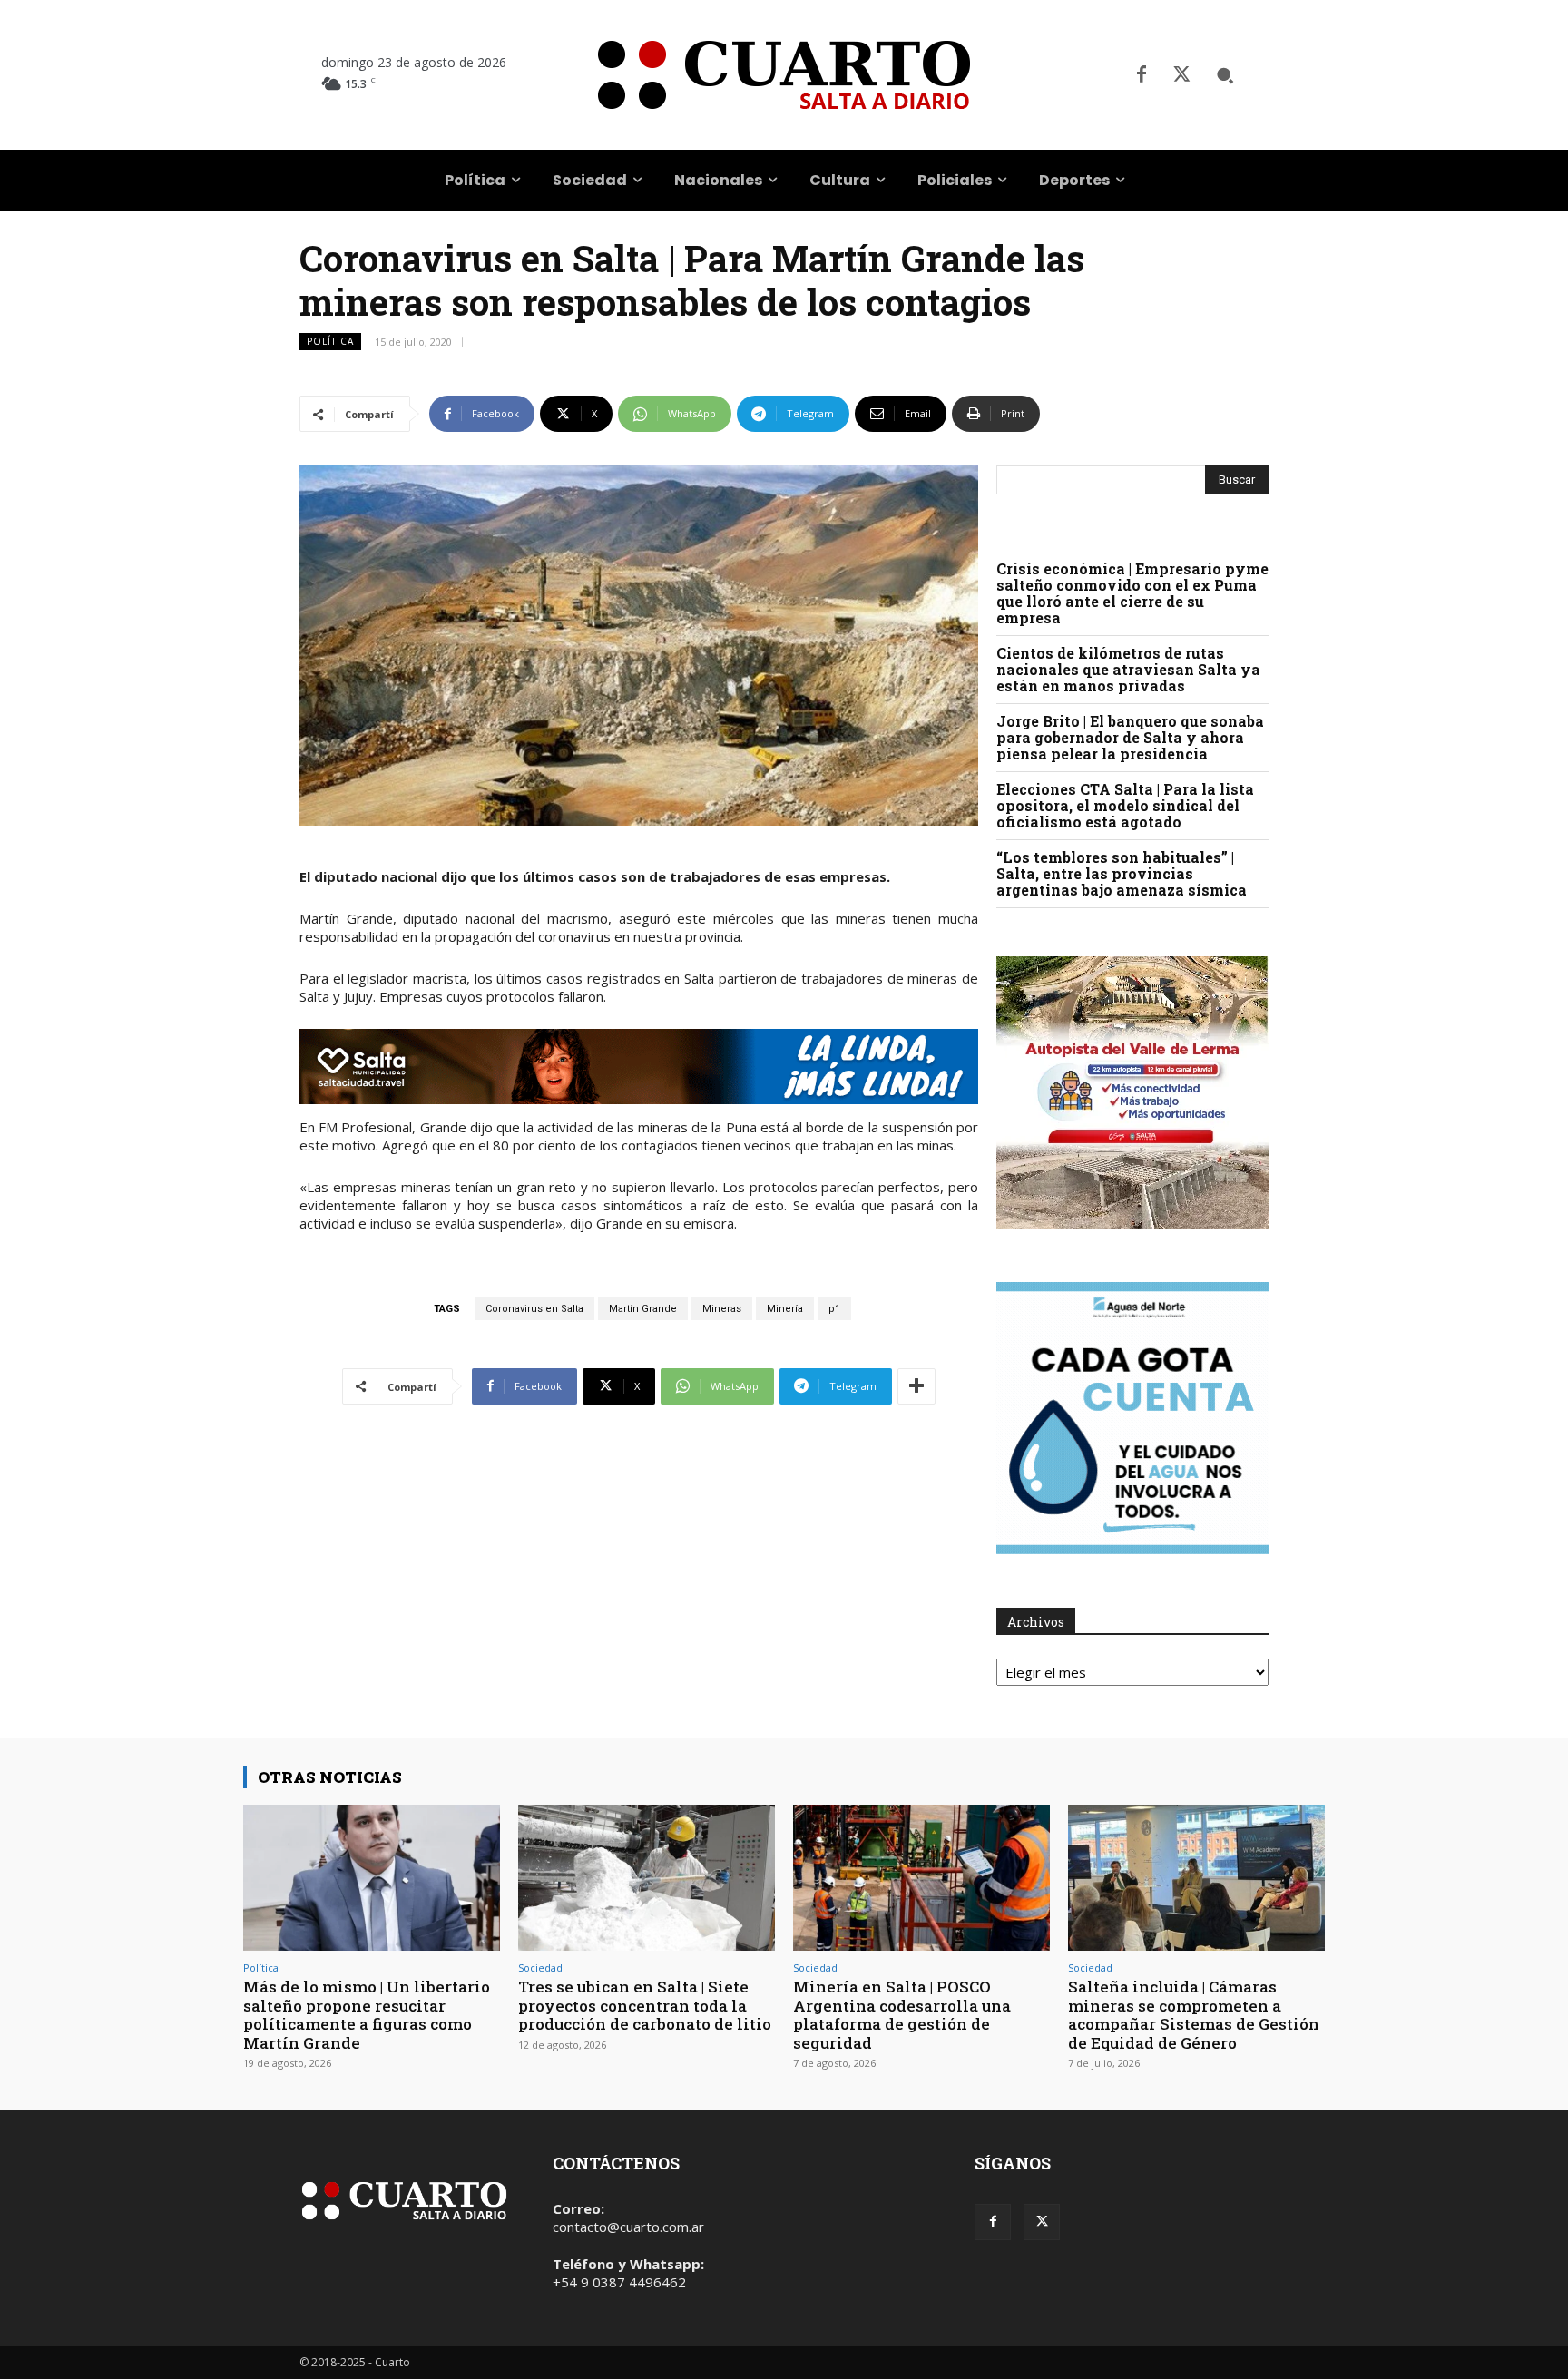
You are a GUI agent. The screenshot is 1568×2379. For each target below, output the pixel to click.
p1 (834, 1309)
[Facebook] (1142, 75)
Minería (785, 1309)
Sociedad (540, 1968)
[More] (916, 1386)
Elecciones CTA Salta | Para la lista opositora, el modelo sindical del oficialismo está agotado (1125, 805)
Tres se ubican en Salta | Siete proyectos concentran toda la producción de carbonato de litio (645, 2005)
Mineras (722, 1309)
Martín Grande (643, 1309)
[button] (1225, 75)
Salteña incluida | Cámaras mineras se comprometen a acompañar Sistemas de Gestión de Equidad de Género (1194, 2014)
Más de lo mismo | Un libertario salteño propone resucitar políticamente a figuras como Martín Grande (367, 2014)
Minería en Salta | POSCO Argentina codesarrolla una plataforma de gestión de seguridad (902, 2014)
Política (330, 341)
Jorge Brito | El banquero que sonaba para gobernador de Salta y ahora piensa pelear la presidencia (1130, 737)
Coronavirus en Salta (534, 1309)
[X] (1181, 75)
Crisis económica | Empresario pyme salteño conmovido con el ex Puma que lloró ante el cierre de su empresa (1132, 593)
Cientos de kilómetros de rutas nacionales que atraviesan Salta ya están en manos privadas (1128, 669)
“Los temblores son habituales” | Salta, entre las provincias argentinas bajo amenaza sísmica (1122, 873)
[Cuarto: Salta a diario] (784, 75)
